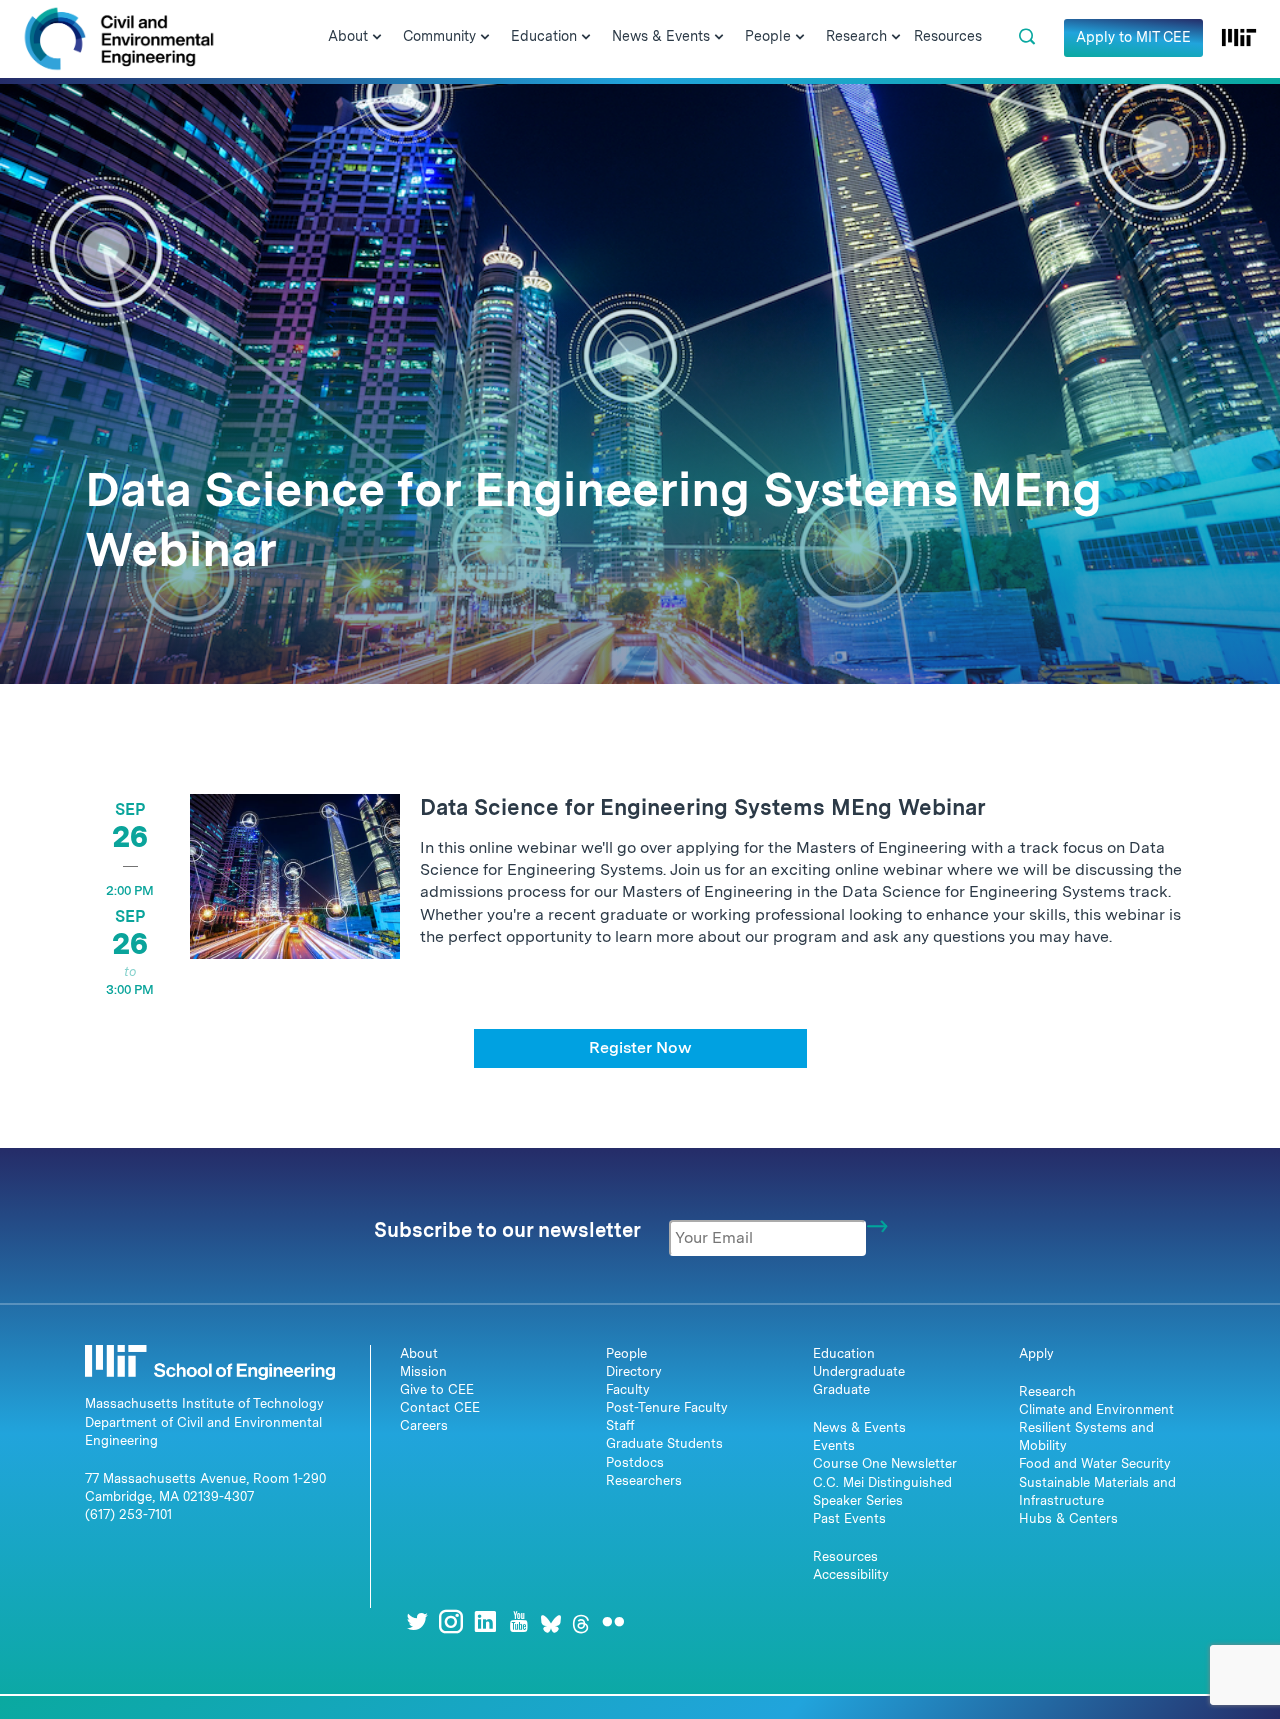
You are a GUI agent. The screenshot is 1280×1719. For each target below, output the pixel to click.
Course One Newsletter (885, 1463)
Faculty (628, 1389)
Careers (424, 1425)
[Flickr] (613, 1621)
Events (834, 1445)
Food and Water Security (1095, 1463)
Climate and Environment (1096, 1409)
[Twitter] (417, 1621)
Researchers (644, 1480)
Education (844, 1353)
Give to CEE (437, 1389)
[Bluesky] (551, 1621)
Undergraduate (859, 1371)
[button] (1027, 37)
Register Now (640, 1047)
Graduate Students (664, 1443)
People (626, 1353)
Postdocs (635, 1462)
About (419, 1353)
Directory (634, 1371)
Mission (423, 1371)
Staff (620, 1425)
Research (1047, 1391)
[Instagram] (451, 1621)
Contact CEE (440, 1407)
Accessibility (851, 1574)
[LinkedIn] (485, 1621)
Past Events (849, 1518)
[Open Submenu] (377, 38)
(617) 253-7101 (128, 1514)
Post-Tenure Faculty (667, 1407)
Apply (1036, 1353)
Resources (845, 1556)
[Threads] (581, 1621)
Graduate (841, 1389)
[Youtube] (519, 1621)
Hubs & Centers (1068, 1518)
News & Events (859, 1427)
